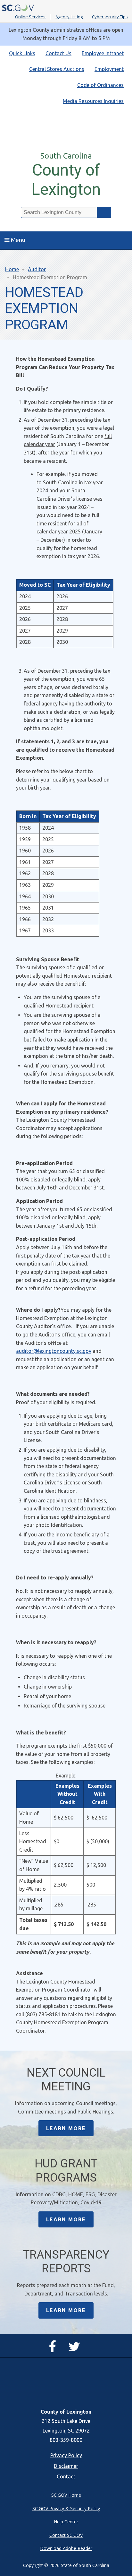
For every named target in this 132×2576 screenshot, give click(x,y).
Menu (18, 240)
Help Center (66, 2522)
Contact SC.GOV (66, 2535)
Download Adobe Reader (66, 2548)
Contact (66, 2477)
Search (104, 212)
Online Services (30, 17)
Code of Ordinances (100, 85)
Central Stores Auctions (57, 69)
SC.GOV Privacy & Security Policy (66, 2508)
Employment (109, 69)
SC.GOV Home (66, 2495)
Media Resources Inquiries (93, 101)
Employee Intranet (103, 53)
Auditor (37, 269)
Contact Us (58, 53)
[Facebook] (54, 2349)
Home (12, 269)
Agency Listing (69, 17)
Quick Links (22, 53)
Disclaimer (66, 2466)
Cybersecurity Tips (110, 17)
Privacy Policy (66, 2455)
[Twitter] (76, 2349)
